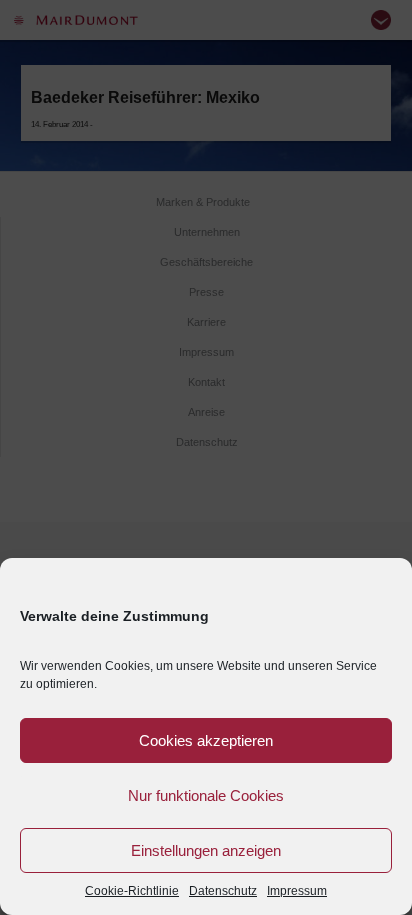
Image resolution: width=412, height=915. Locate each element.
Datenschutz (223, 891)
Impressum (297, 891)
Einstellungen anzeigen (206, 850)
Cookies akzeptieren (206, 740)
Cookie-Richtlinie (132, 891)
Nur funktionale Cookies (206, 795)
